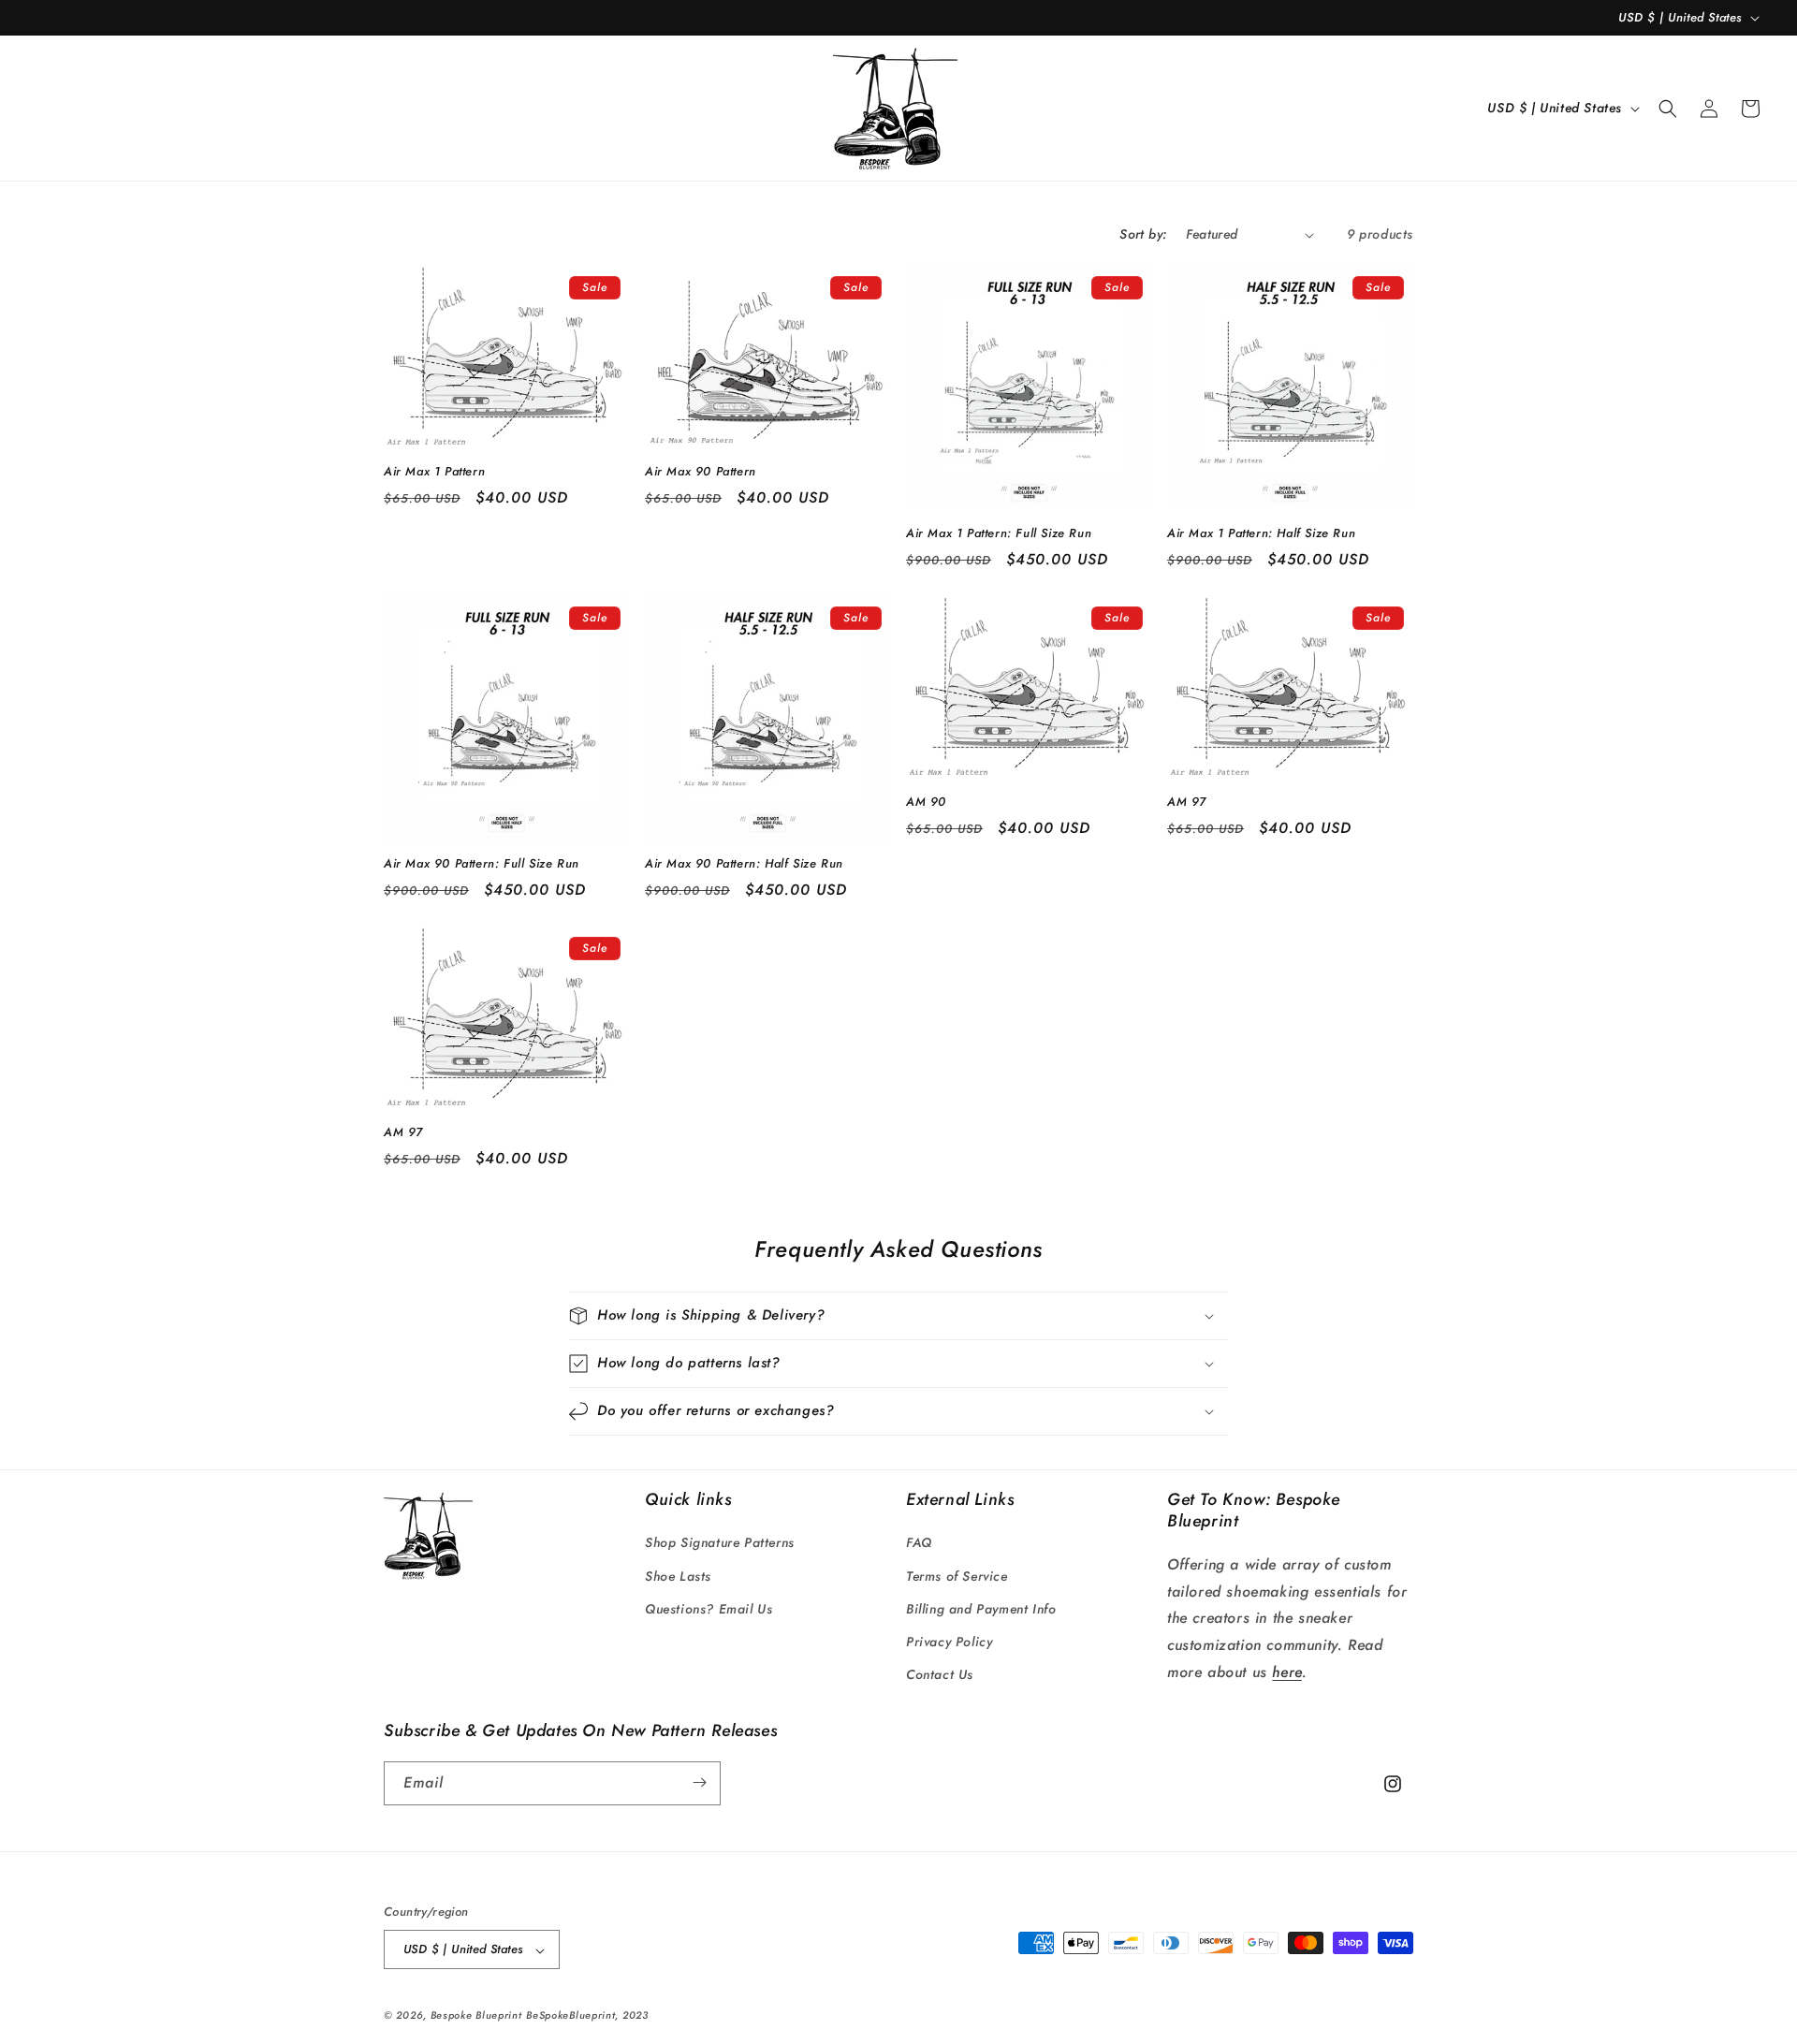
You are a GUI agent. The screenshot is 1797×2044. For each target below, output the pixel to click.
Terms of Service (957, 1576)
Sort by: (1143, 234)
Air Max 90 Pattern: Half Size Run (744, 864)
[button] (1668, 109)
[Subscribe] (699, 1782)
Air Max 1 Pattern (434, 472)
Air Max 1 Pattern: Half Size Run (1261, 534)
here (1286, 1672)
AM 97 (1187, 803)
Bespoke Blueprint (476, 2016)
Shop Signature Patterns (720, 1543)
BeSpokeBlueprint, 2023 (587, 2016)
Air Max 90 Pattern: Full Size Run (482, 864)
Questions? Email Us (709, 1609)
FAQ (919, 1543)
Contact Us (940, 1675)
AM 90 (926, 803)
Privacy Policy (949, 1642)
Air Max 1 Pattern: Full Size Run (999, 534)
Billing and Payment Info (981, 1609)
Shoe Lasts (678, 1576)
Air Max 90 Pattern (701, 472)
